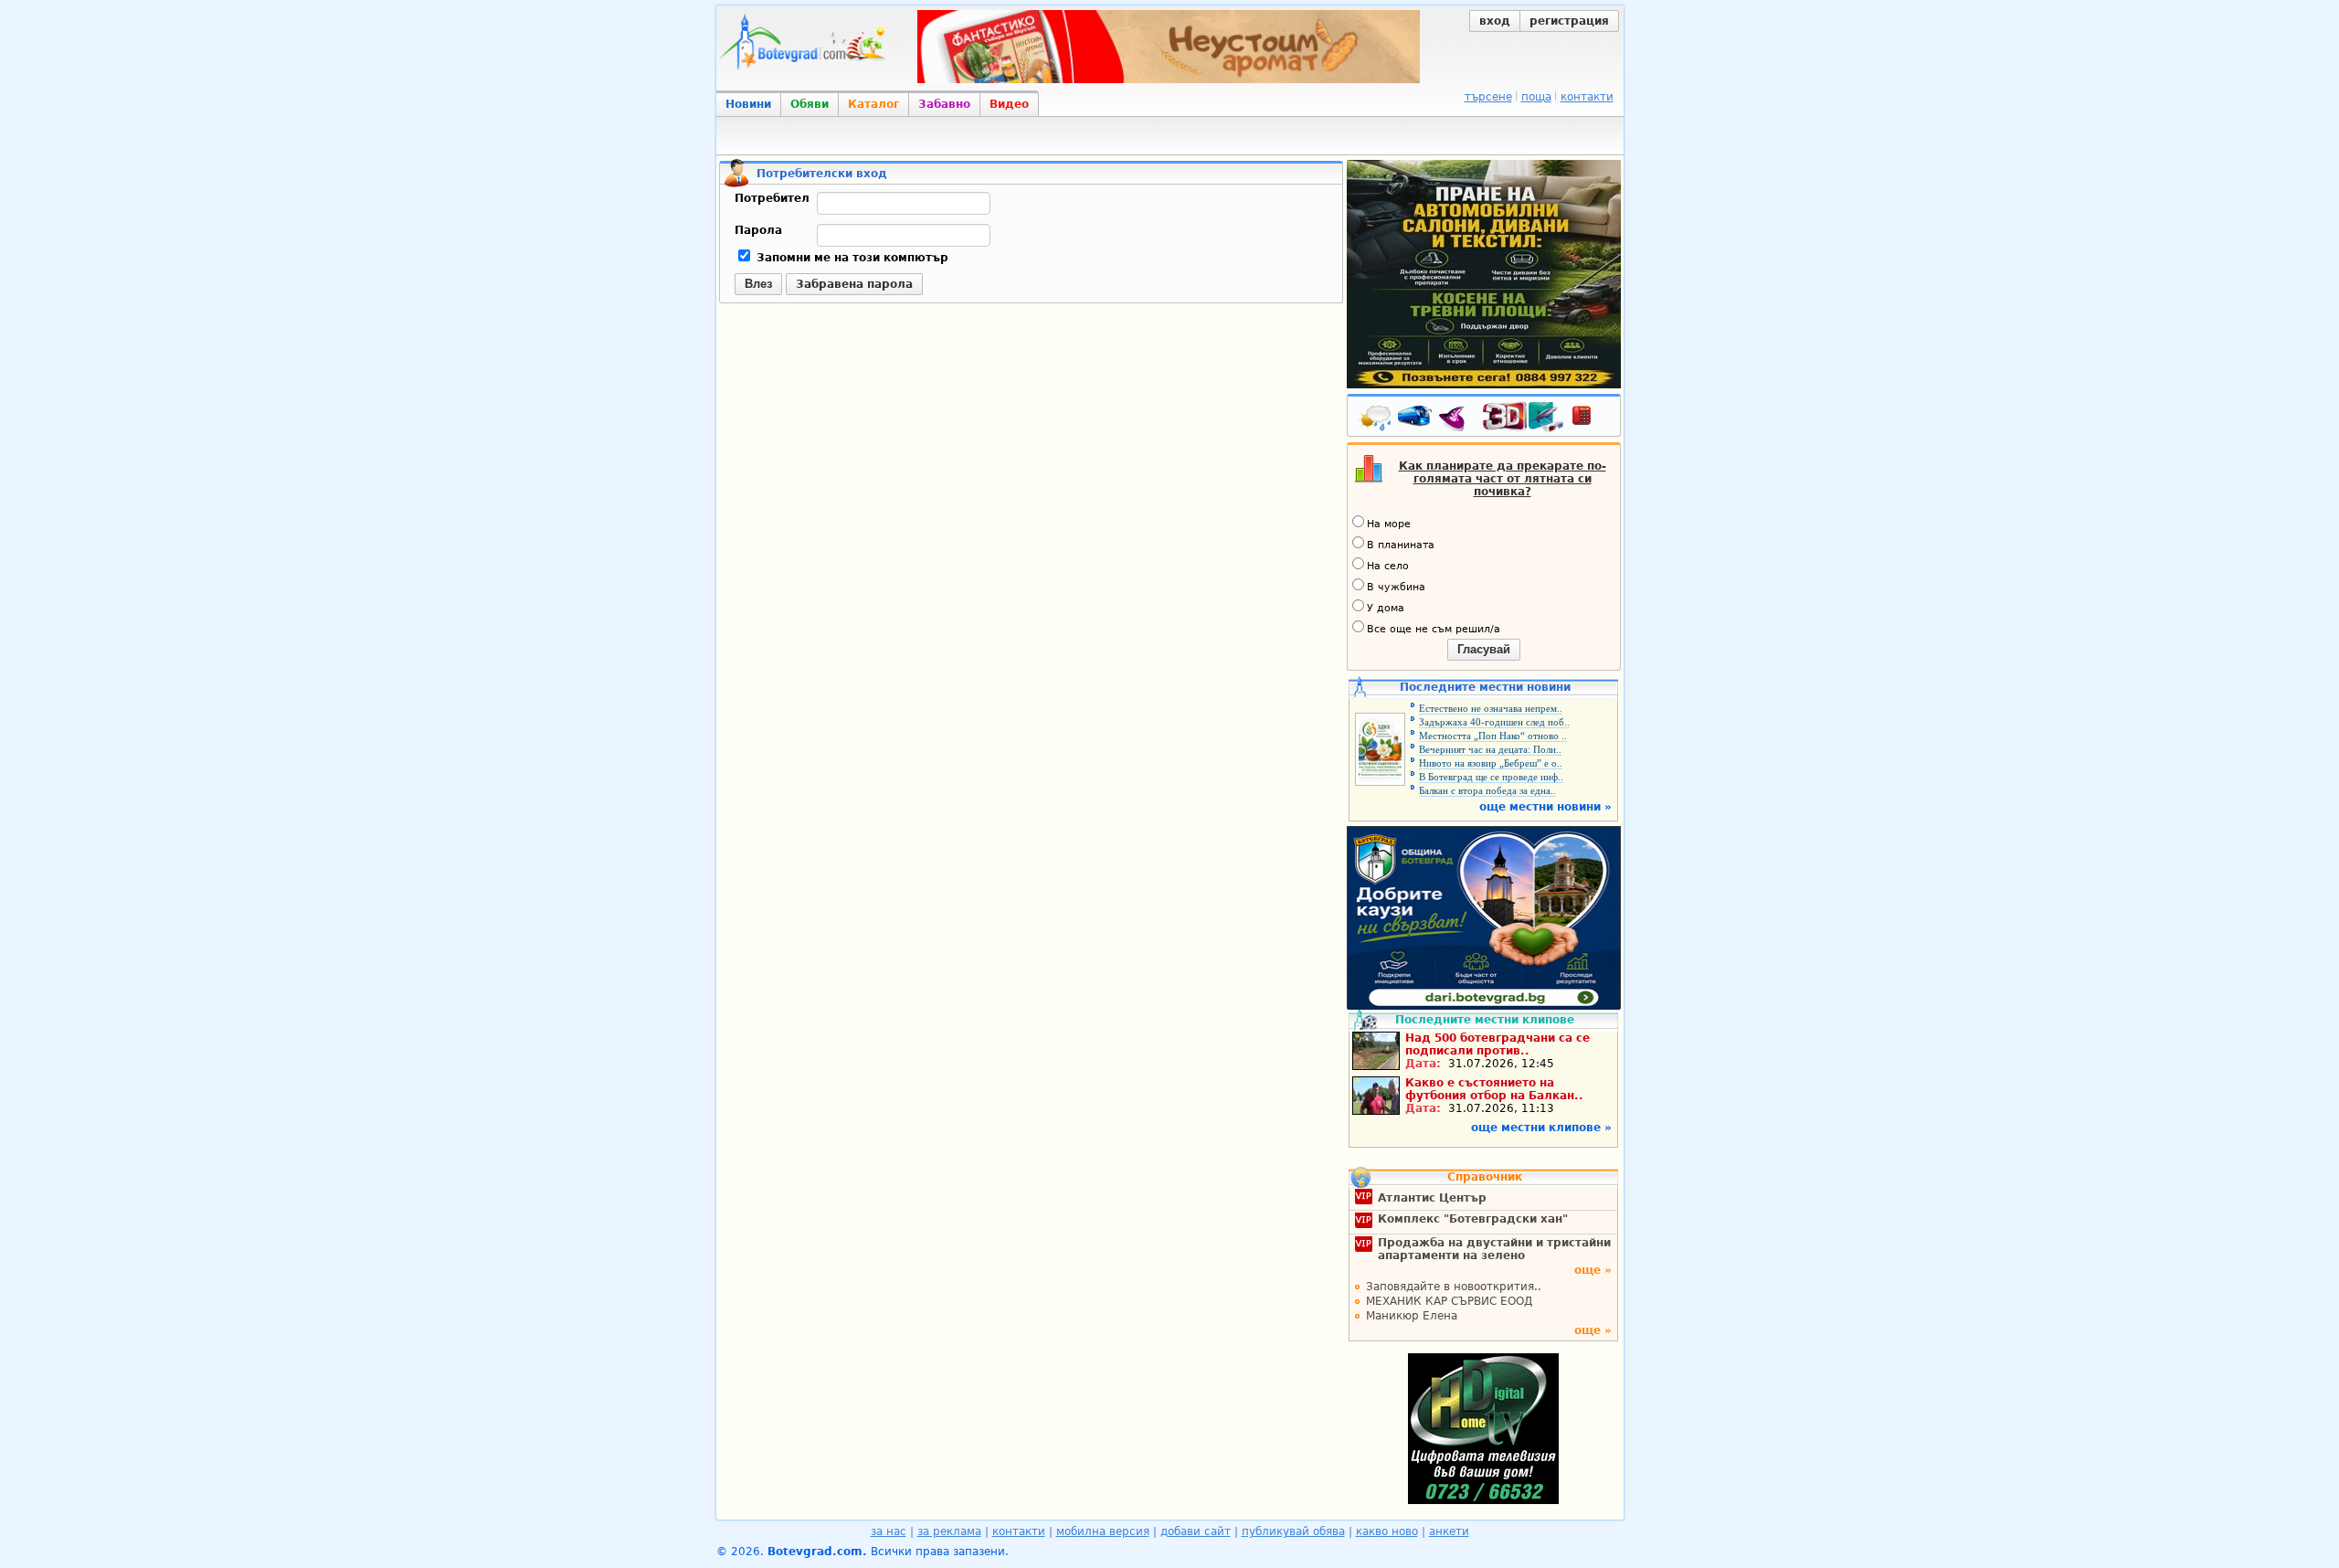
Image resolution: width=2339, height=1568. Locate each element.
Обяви (810, 104)
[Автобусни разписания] (1416, 419)
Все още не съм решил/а (1434, 629)
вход (1495, 21)
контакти (1587, 97)
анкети (1449, 1531)
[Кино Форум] (1524, 417)
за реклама (949, 1531)
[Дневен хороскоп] (1456, 419)
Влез (758, 284)
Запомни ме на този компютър (851, 258)
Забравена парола (854, 284)
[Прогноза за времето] (1376, 419)
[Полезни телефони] (1591, 419)
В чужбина (1396, 587)
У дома (1386, 608)
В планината (1401, 545)
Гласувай (1484, 649)
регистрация (1569, 21)
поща (1536, 97)
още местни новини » (1545, 807)
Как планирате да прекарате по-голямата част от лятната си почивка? (1503, 479)
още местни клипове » (1541, 1128)
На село (1388, 566)
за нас (889, 1531)
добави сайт (1196, 1531)
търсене (1488, 97)
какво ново (1387, 1531)
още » (1593, 1270)
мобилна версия (1103, 1531)
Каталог (873, 104)
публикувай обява (1293, 1531)
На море (1389, 524)
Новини (748, 104)
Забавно (944, 104)
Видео (1009, 104)
